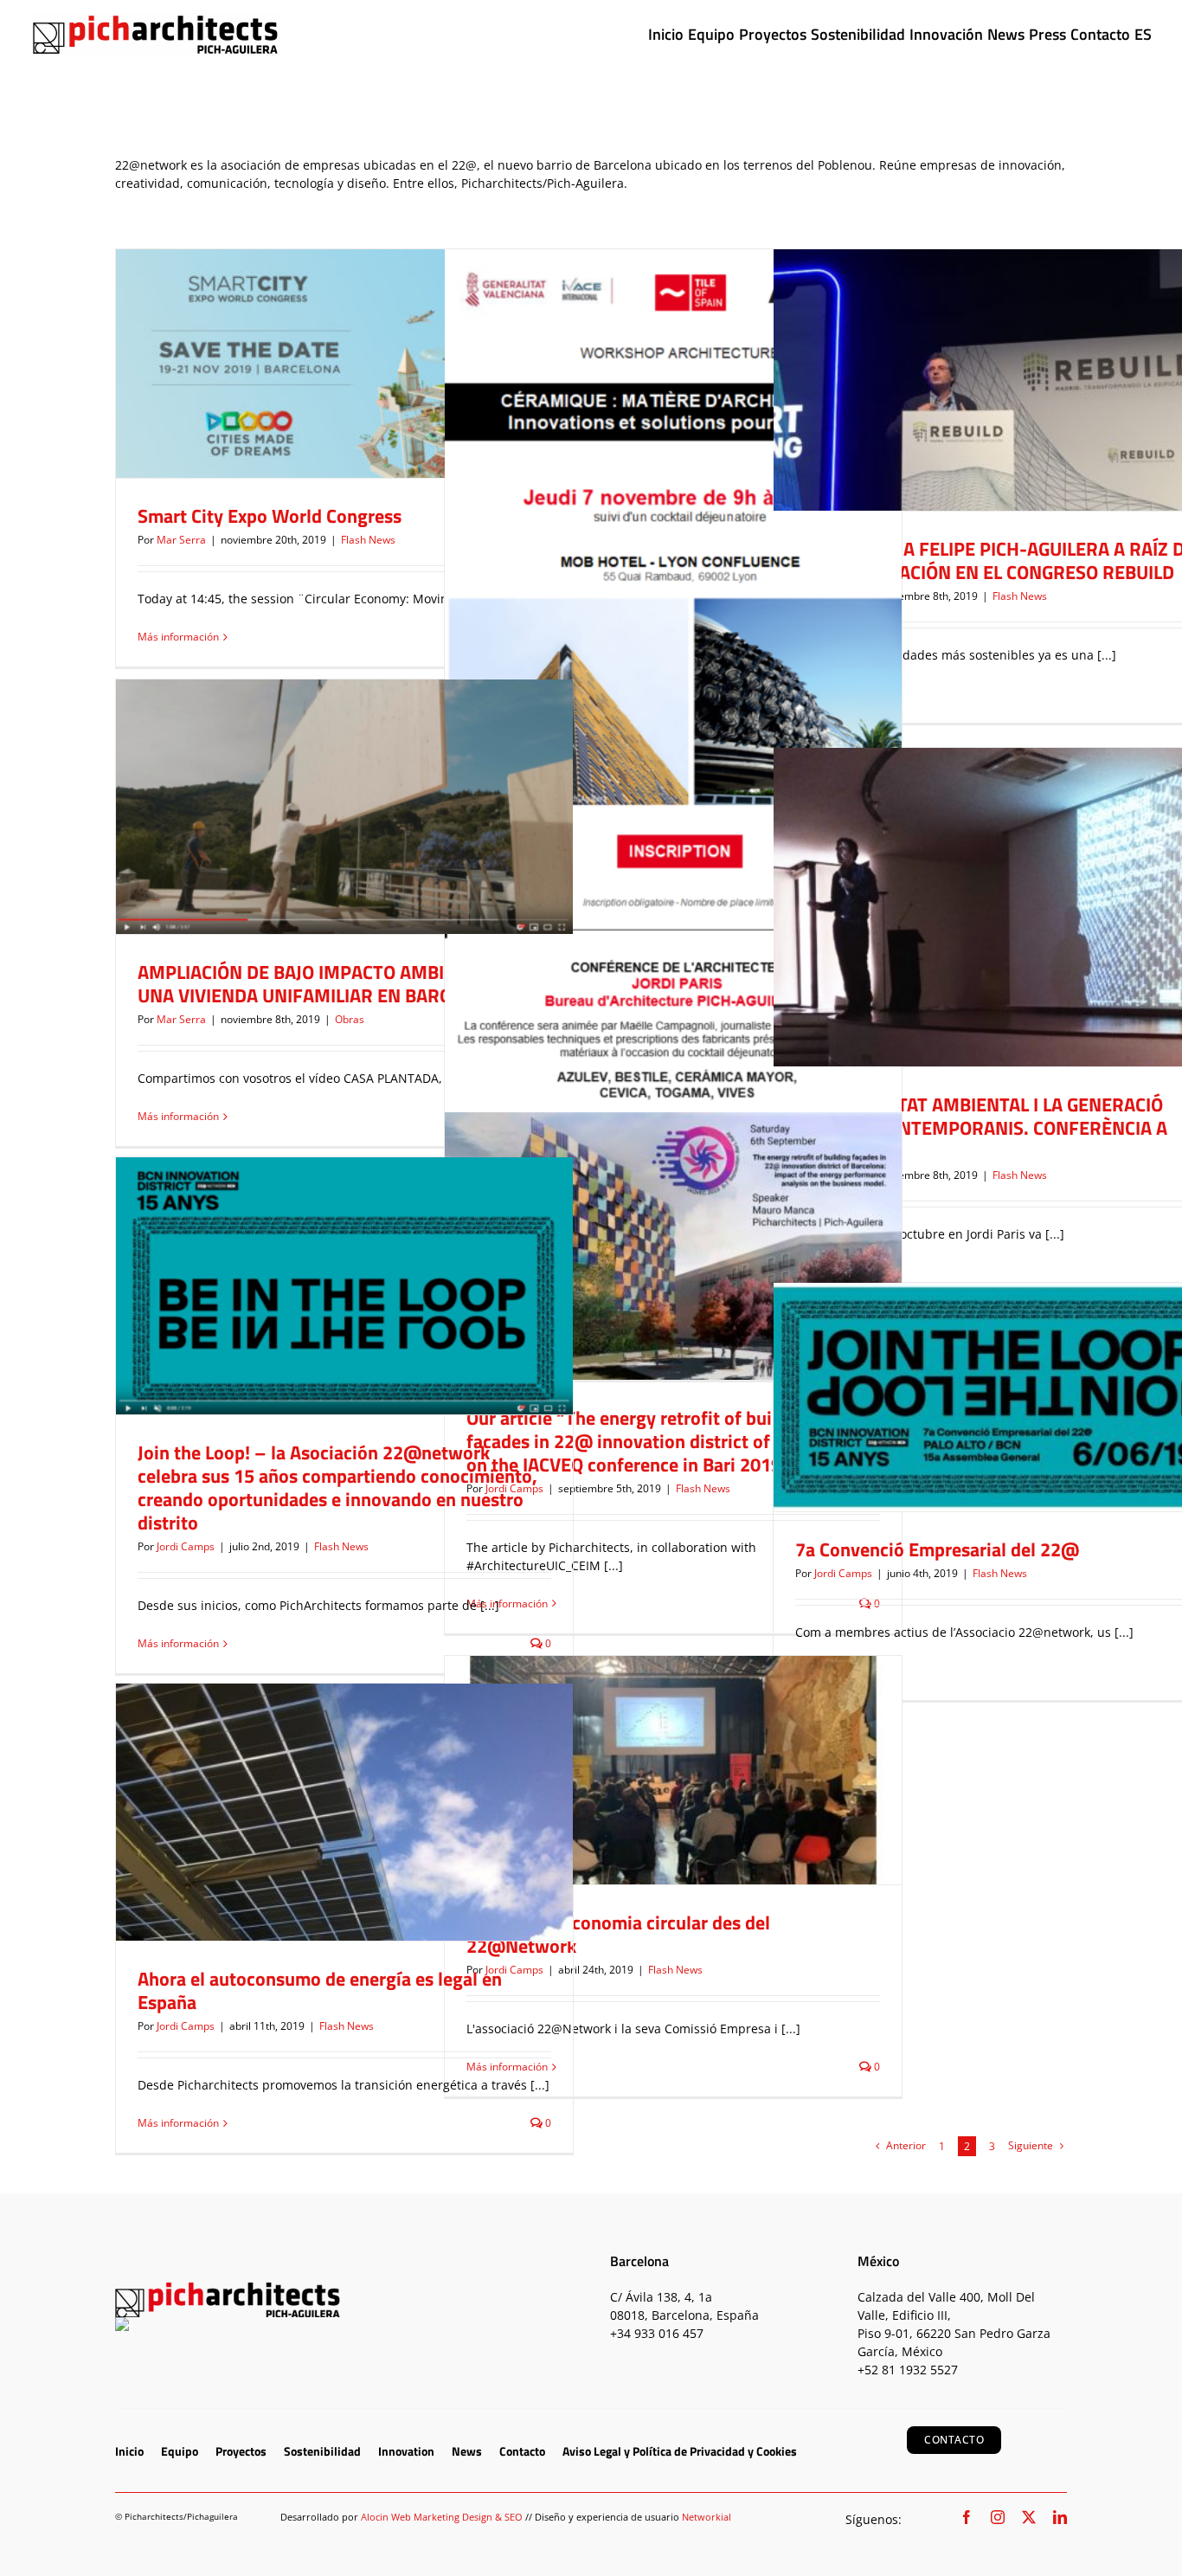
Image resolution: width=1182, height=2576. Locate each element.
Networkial (707, 2517)
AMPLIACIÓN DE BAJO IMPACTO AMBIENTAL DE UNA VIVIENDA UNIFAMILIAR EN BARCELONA (331, 984)
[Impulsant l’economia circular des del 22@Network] (673, 1770)
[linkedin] (1060, 2517)
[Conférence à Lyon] (673, 720)
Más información (178, 637)
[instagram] (998, 2517)
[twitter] (1029, 2517)
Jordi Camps (186, 1546)
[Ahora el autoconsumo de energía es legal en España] (344, 1812)
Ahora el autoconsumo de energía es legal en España (320, 1990)
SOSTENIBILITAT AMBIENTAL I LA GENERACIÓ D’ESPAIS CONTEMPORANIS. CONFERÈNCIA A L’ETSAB (981, 1128)
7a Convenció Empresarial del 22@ (937, 1549)
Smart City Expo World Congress (270, 516)
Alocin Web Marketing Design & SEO (442, 2517)
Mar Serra (181, 540)
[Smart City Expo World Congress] (344, 364)
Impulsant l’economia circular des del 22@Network (618, 1934)
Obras (344, 837)
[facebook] (967, 2517)
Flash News (345, 381)
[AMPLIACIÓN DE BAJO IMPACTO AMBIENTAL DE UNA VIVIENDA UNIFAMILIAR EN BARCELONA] (344, 807)
